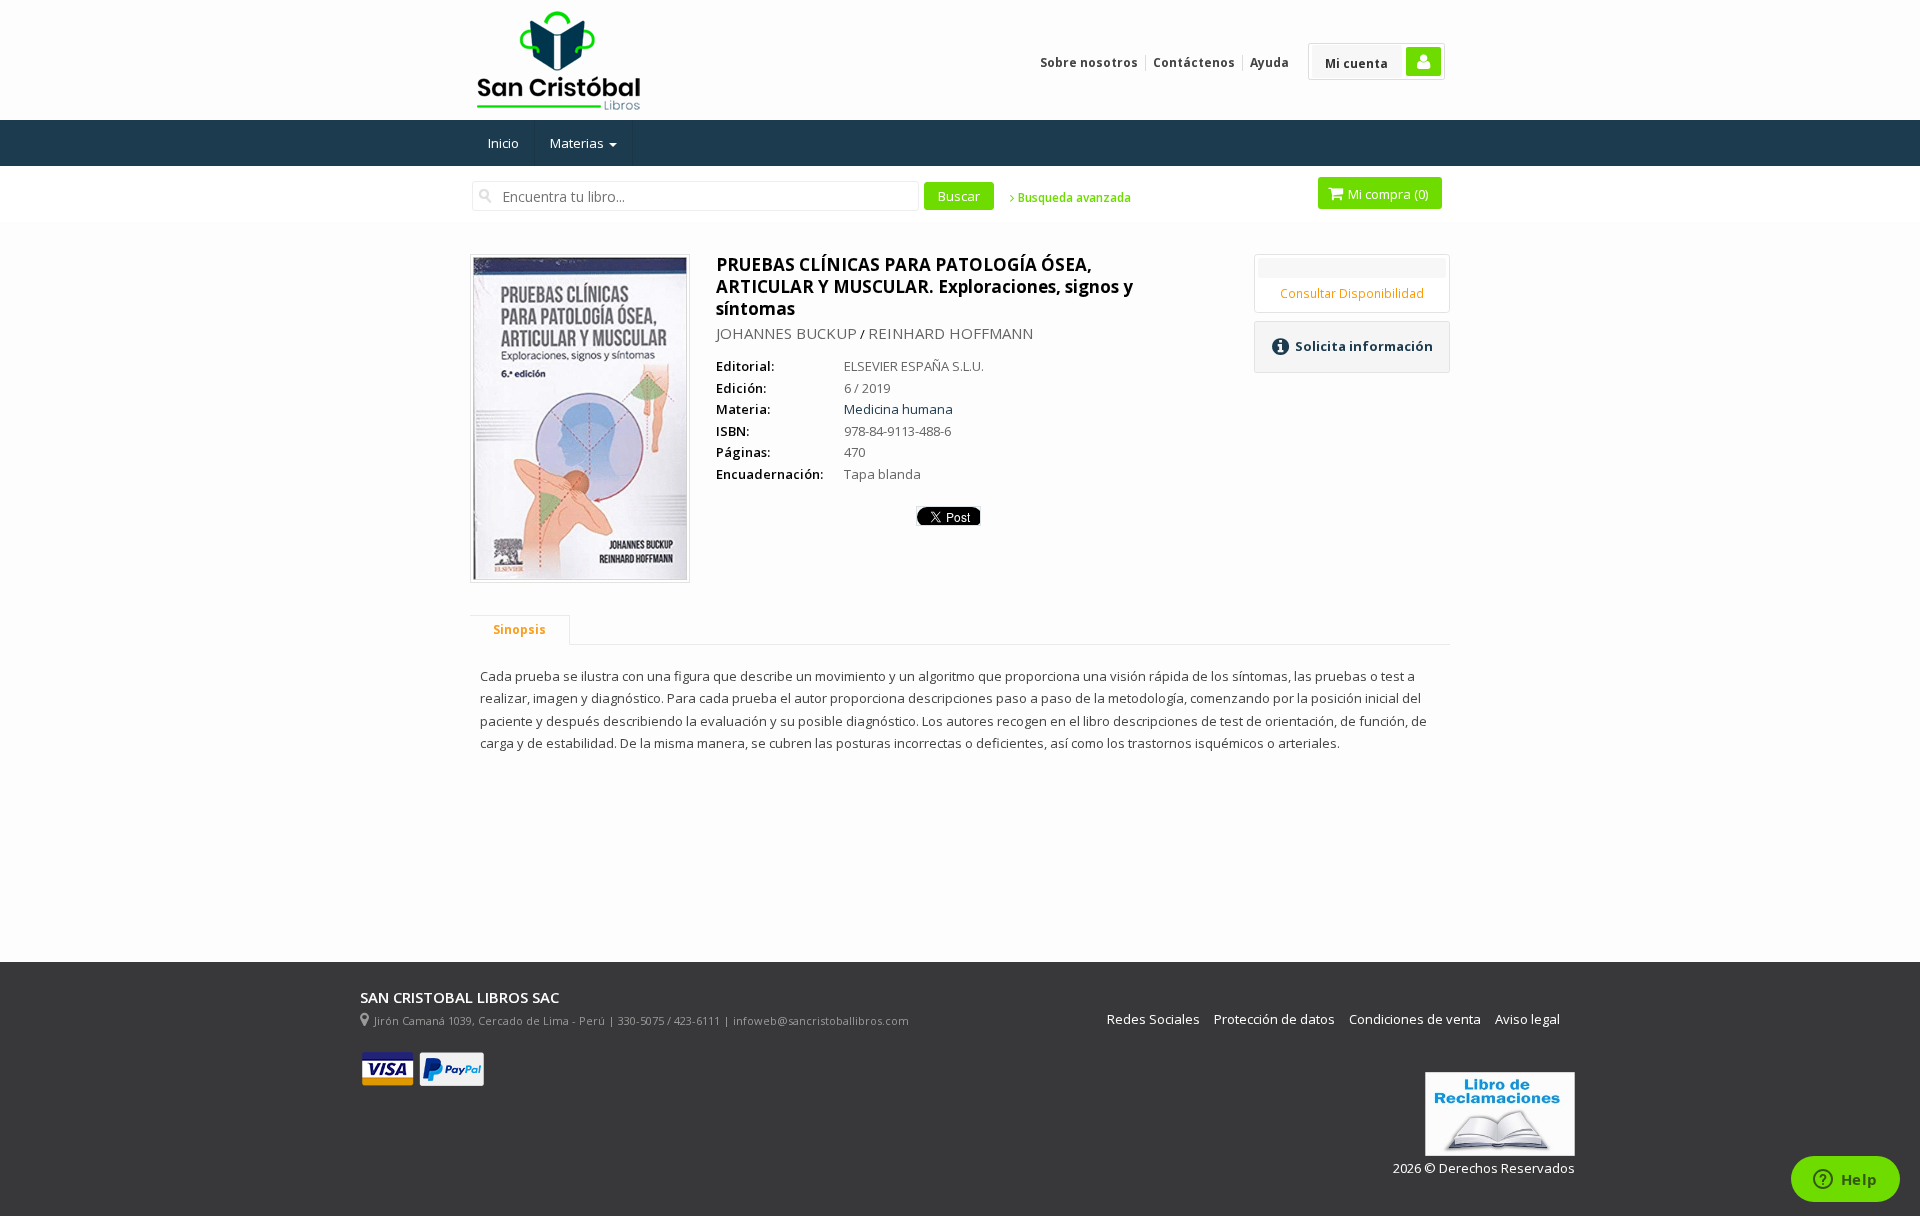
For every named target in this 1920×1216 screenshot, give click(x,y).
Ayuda (1269, 62)
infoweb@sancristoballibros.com (821, 1020)
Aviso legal (1527, 1019)
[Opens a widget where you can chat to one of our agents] (1845, 1181)
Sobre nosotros (1089, 62)
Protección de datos (1274, 1019)
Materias (578, 143)
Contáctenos (1194, 62)
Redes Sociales (1153, 1019)
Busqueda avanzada (1073, 198)
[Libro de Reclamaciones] (1500, 1114)
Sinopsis (519, 629)
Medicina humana (898, 409)
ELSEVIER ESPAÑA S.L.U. (914, 366)
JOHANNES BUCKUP (786, 333)
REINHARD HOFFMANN (950, 333)
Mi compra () (1386, 194)
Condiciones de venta (1415, 1019)
